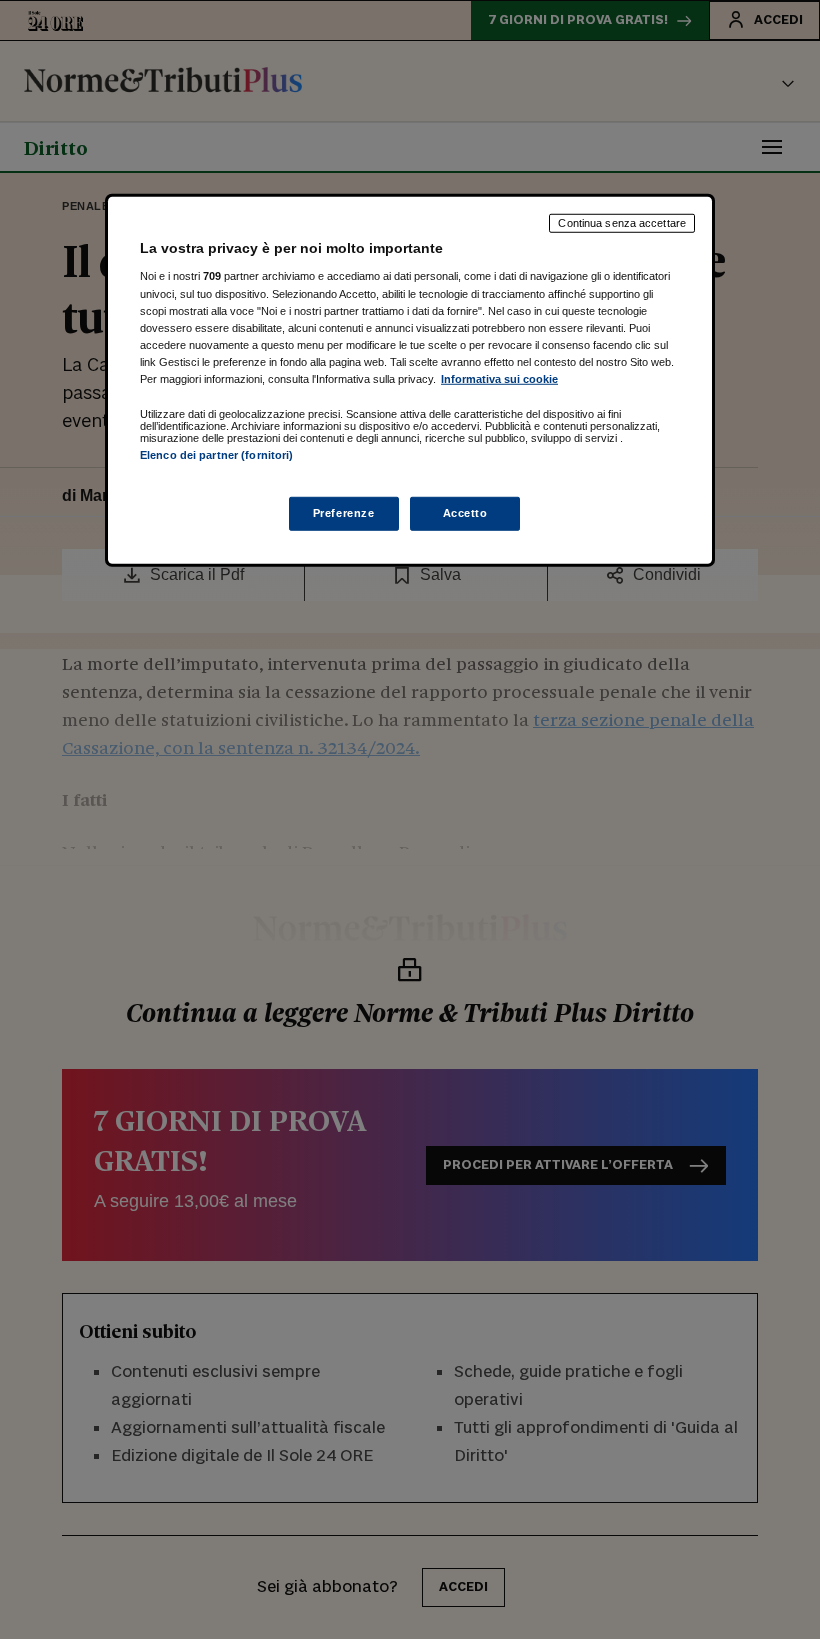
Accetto (465, 513)
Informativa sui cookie (499, 379)
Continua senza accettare (622, 223)
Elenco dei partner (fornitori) (216, 455)
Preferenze (344, 513)
